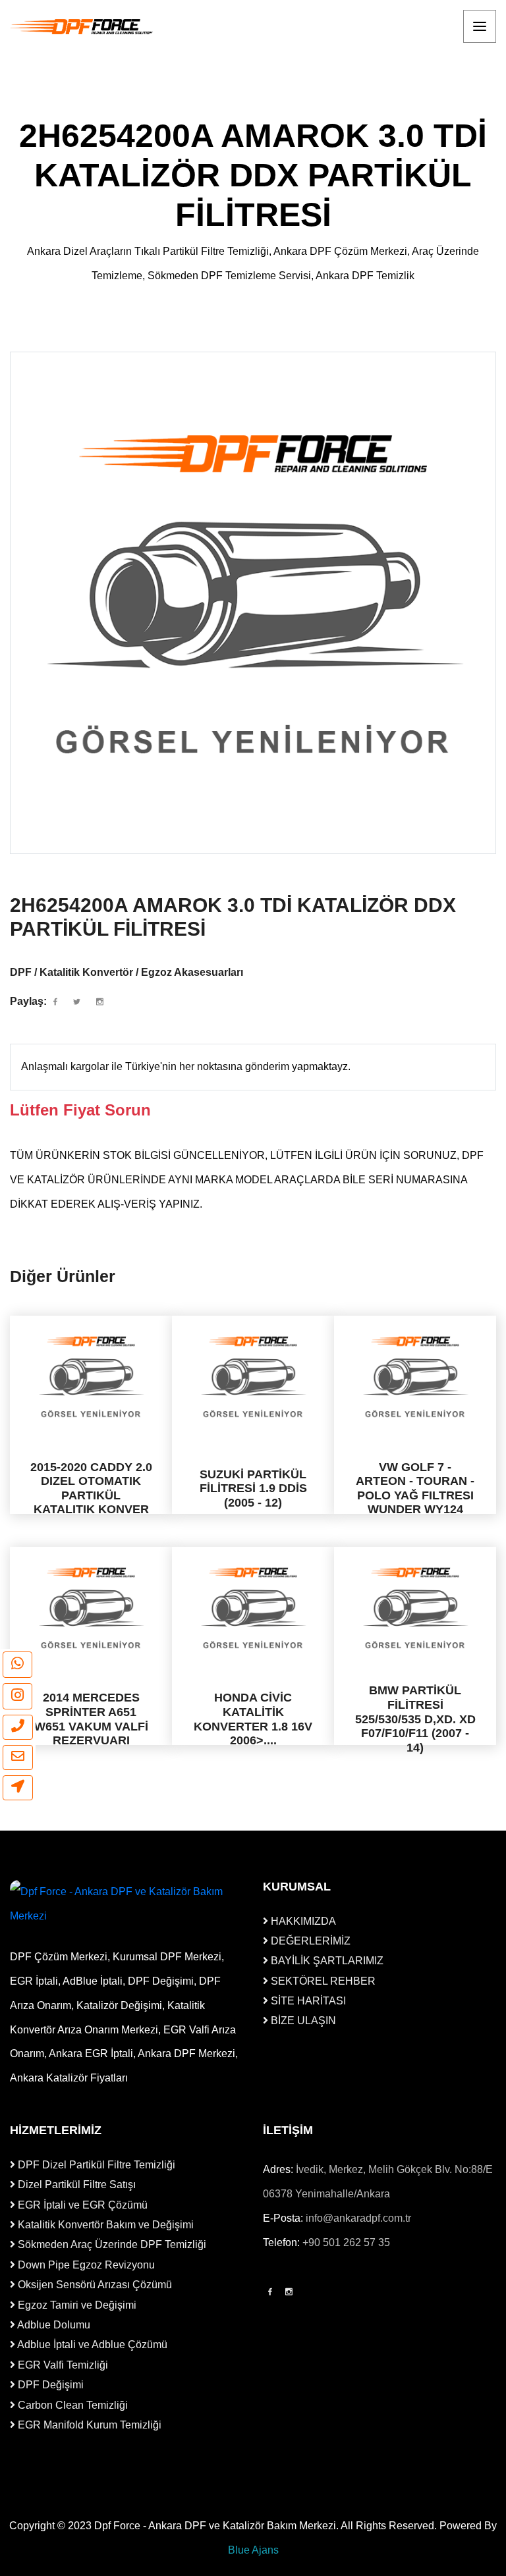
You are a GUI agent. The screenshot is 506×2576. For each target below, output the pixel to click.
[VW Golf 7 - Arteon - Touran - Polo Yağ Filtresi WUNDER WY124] (415, 1377)
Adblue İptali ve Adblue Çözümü (91, 2345)
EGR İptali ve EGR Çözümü (81, 2205)
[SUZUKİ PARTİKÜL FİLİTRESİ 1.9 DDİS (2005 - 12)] (253, 1377)
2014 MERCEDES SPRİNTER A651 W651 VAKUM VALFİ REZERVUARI (91, 1720)
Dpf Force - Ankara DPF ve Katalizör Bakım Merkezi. (216, 2526)
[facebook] (55, 1002)
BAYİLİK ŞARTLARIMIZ (326, 1961)
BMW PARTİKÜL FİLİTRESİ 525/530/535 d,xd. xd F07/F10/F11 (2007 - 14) (415, 1719)
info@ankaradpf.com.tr (358, 2218)
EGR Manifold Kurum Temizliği (88, 2425)
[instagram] (17, 1696)
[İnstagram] (289, 2292)
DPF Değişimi (49, 2385)
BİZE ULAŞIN (302, 2021)
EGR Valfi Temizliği (62, 2365)
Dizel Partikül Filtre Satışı (75, 2185)
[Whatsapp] (17, 1665)
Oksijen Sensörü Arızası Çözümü (94, 2285)
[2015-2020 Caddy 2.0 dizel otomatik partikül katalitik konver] (91, 1377)
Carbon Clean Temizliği (71, 2405)
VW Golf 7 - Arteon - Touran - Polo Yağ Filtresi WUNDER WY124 (415, 1489)
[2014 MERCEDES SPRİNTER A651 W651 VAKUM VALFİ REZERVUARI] (91, 1608)
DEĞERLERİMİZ (309, 1941)
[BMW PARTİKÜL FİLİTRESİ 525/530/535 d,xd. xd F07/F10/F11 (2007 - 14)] (415, 1608)
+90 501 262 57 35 (346, 2242)
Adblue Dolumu (53, 2325)
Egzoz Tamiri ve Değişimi (76, 2305)
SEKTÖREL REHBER (322, 1981)
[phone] (18, 1727)
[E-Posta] (18, 1758)
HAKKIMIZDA (302, 1921)
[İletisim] (18, 1788)
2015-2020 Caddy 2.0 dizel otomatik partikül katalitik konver (91, 1489)
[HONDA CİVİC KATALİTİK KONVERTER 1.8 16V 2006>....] (253, 1608)
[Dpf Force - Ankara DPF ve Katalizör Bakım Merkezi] (82, 27)
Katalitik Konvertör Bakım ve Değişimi (104, 2225)
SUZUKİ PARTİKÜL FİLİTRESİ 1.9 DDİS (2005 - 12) (253, 1489)
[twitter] (77, 1002)
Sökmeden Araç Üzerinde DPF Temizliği (111, 2244)
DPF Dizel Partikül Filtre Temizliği (95, 2165)
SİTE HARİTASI (307, 2001)
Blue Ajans (253, 2550)
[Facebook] (270, 2292)
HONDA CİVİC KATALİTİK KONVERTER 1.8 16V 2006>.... (253, 1720)
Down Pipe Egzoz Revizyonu (85, 2265)
